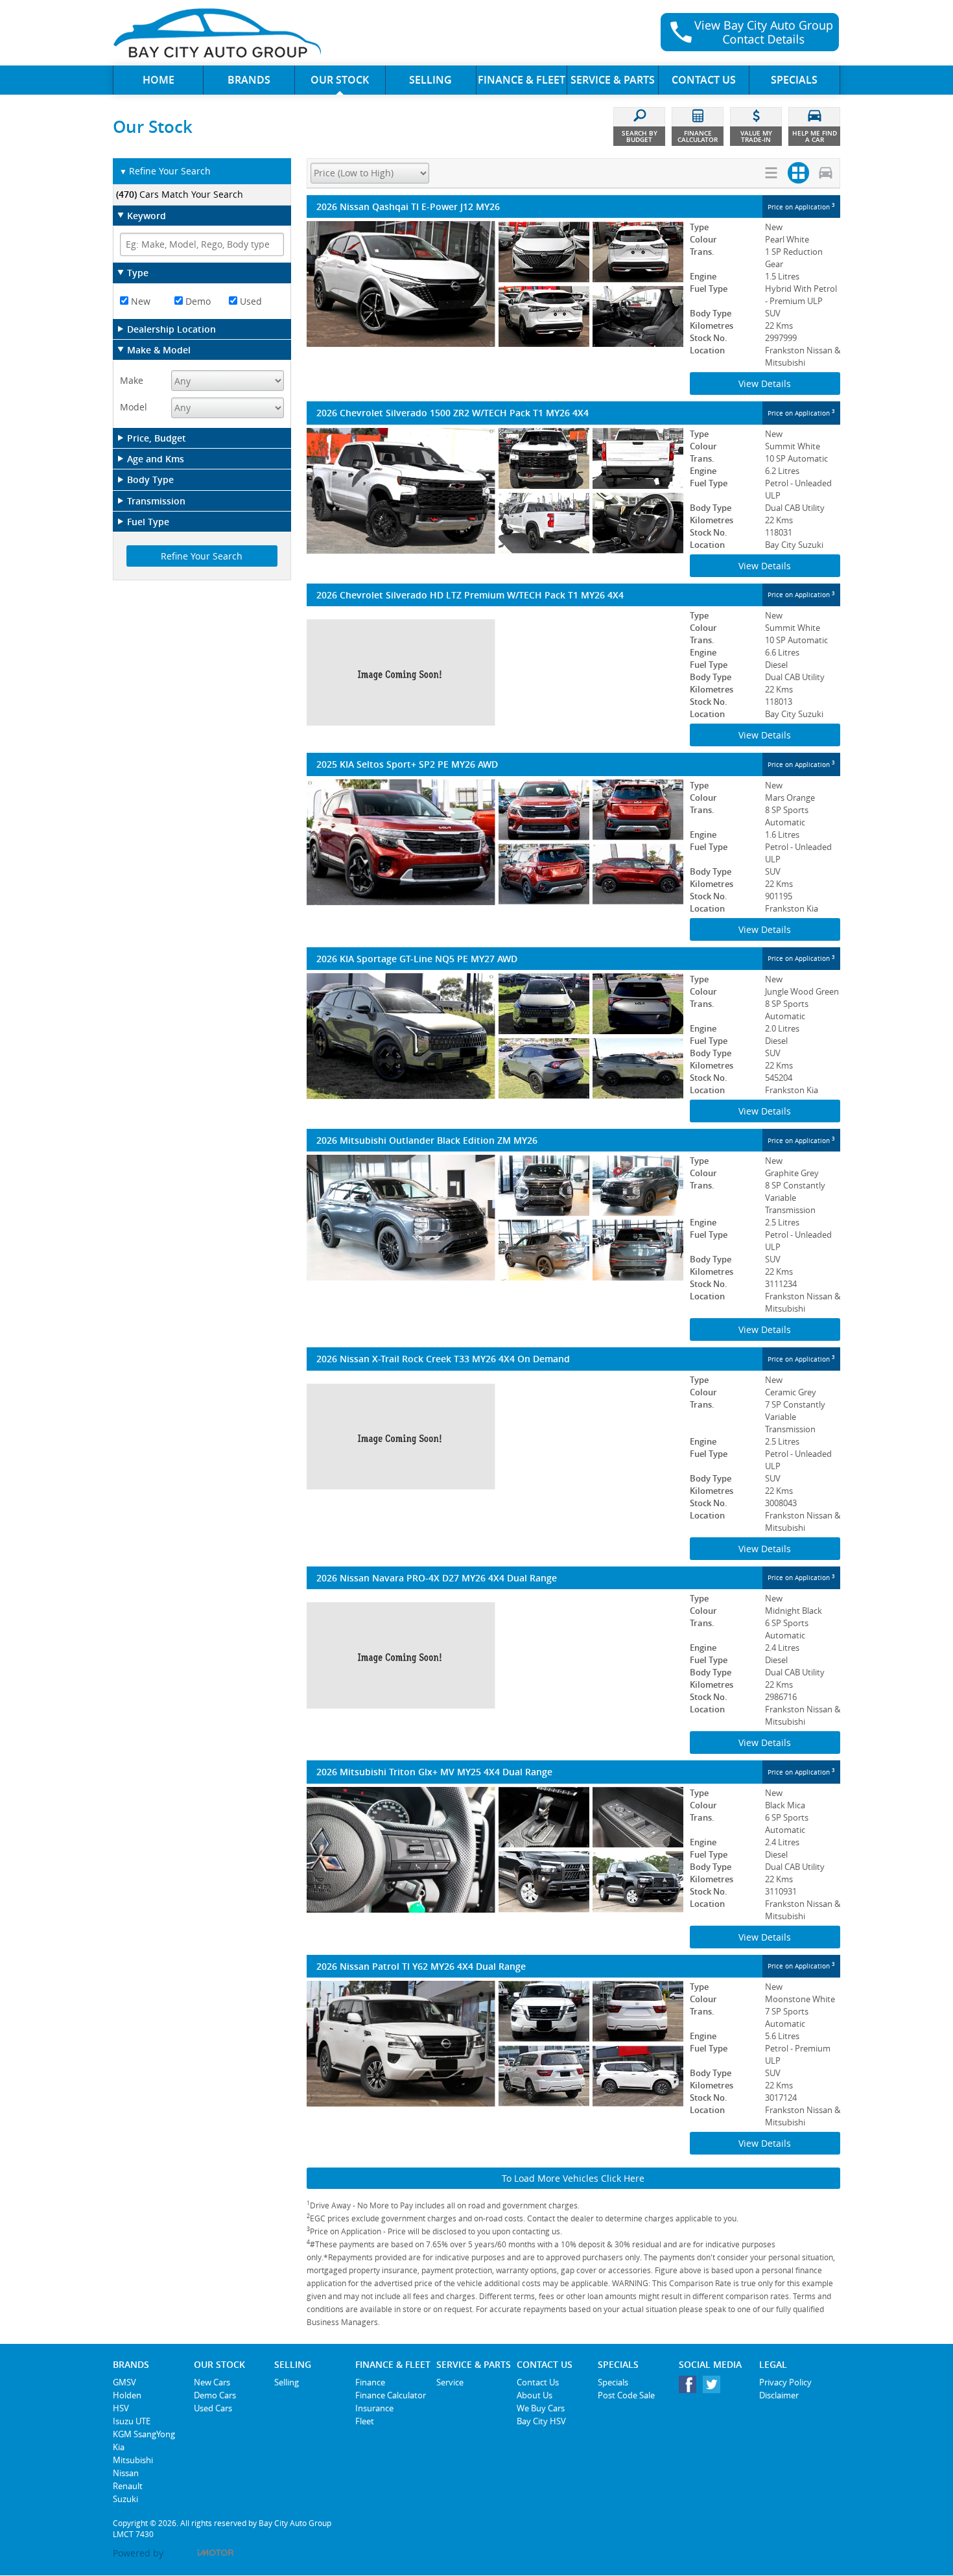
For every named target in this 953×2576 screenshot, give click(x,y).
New (139, 301)
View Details (765, 384)
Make (132, 380)
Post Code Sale (626, 2395)
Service (450, 2382)
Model (134, 407)
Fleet (365, 2421)
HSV (121, 2408)
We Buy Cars (541, 2408)
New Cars (212, 2382)
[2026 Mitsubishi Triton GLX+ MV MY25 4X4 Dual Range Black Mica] (495, 1850)
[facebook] (691, 2388)
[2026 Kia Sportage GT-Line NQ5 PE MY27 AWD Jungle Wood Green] (495, 1036)
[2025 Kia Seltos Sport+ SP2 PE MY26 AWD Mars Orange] (495, 842)
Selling (287, 2382)
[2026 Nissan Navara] (495, 1655)
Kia (119, 2447)
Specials (613, 2382)
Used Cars (213, 2408)
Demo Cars (215, 2395)
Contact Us (538, 2382)
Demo (197, 301)
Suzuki (125, 2499)
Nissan (126, 2473)
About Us (535, 2395)
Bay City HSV (541, 2421)
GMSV (124, 2382)
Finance (370, 2382)
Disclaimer (779, 2395)
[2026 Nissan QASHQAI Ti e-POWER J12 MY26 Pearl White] (495, 284)
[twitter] (715, 2388)
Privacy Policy (785, 2382)
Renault (128, 2486)
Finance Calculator (391, 2395)
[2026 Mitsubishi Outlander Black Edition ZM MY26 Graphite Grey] (495, 1218)
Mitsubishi (133, 2460)
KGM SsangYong (144, 2434)
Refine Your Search (165, 171)
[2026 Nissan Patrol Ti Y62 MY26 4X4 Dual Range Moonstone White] (495, 2044)
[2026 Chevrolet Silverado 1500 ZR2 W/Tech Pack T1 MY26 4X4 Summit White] (495, 491)
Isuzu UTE (132, 2421)
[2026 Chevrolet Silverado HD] (495, 672)
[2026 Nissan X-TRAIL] (495, 1437)
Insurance (374, 2408)
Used (250, 301)
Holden (127, 2395)
